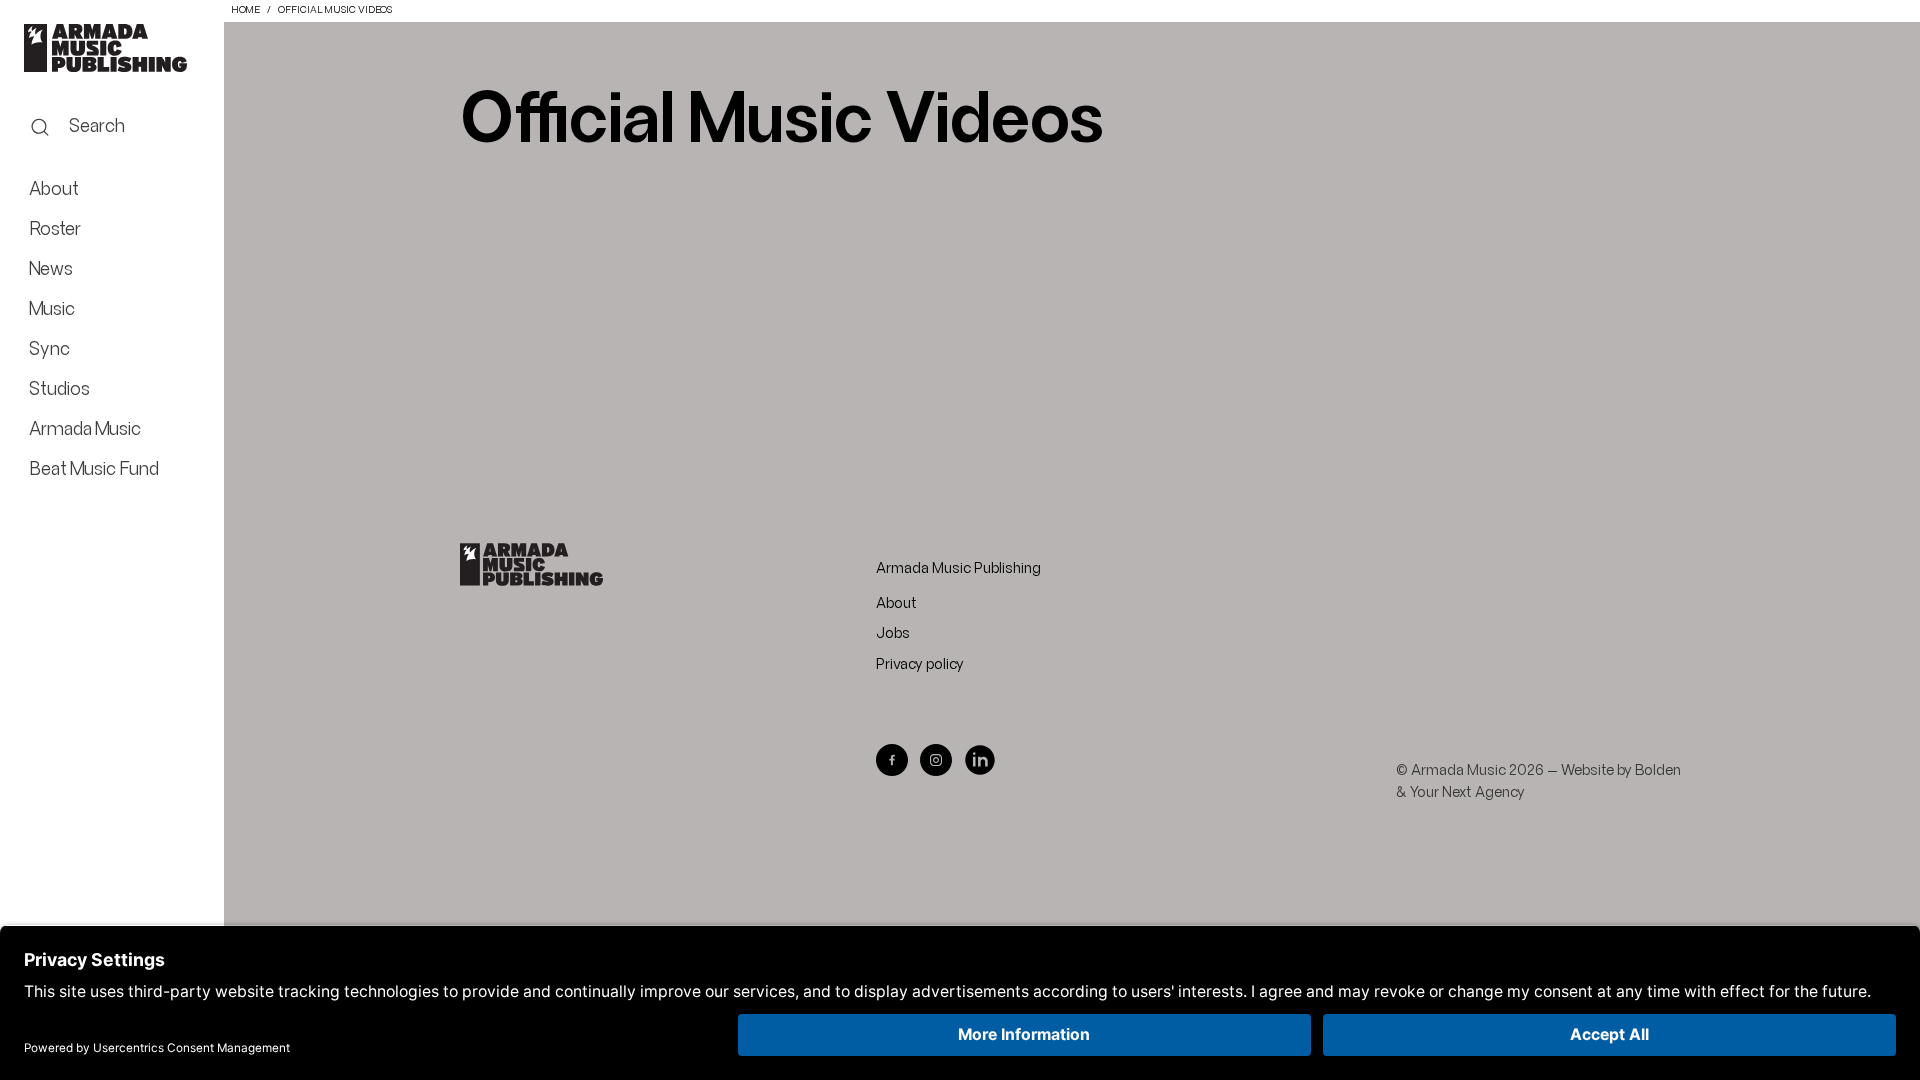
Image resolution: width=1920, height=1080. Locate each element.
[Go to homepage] (531, 564)
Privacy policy (920, 665)
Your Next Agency (1467, 793)
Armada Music (112, 48)
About (896, 604)
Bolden (1658, 771)
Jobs (893, 634)
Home (245, 10)
